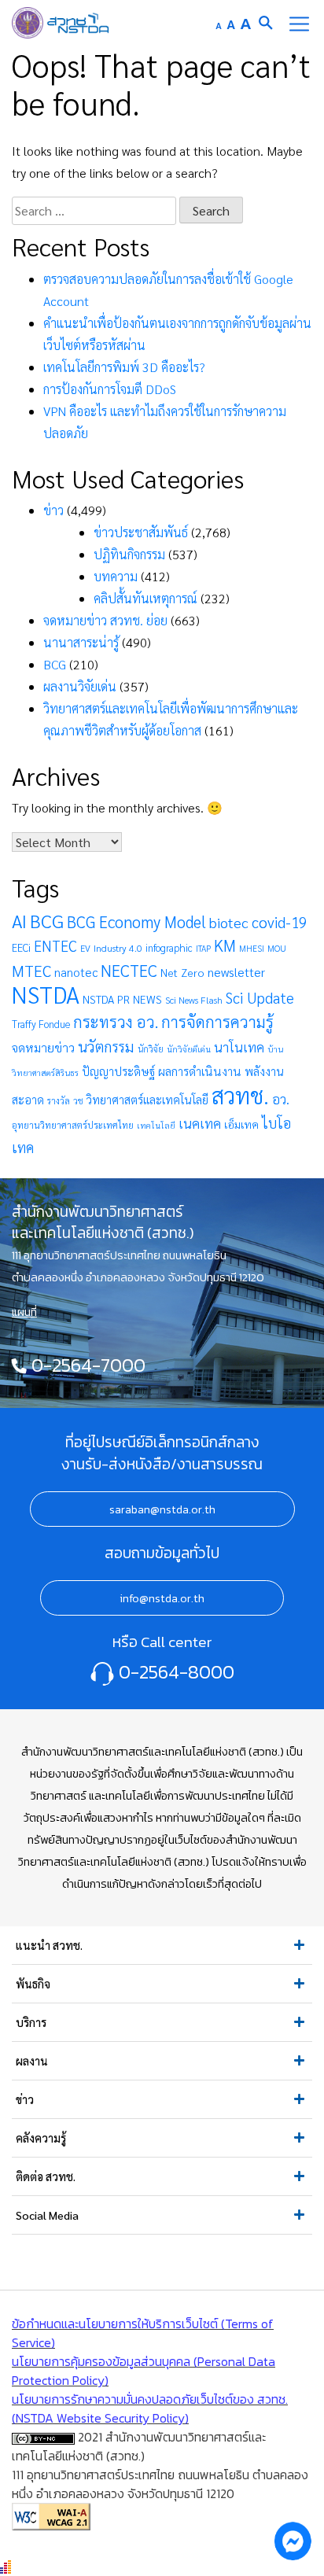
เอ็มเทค (241, 1124)
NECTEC (129, 970)
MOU (277, 948)
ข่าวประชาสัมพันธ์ (141, 532)
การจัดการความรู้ (217, 1021)
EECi (21, 947)
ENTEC (55, 945)
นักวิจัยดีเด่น (189, 1049)
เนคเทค (200, 1123)
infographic (169, 947)
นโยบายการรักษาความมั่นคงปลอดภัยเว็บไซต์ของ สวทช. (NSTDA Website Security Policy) (150, 2408)
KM (225, 945)
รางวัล (59, 1101)
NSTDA (46, 994)
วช (78, 1101)
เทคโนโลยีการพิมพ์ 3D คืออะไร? (124, 367)
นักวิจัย (151, 1049)
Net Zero (182, 972)
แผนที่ (24, 1312)
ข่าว (53, 510)
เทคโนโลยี (156, 1125)
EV (85, 948)
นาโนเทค (239, 1047)
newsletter (236, 972)
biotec (229, 922)
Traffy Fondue (41, 1024)
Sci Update (260, 997)
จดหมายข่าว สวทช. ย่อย (105, 620)
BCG (55, 664)
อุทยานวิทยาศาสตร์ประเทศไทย (73, 1125)
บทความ (116, 576)
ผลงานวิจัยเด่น (80, 686)
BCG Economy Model (136, 921)
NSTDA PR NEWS (122, 999)
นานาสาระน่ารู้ (81, 642)
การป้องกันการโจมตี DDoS (110, 389)
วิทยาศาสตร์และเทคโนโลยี (147, 1099)
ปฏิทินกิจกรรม (129, 554)
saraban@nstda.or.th (162, 1509)
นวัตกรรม (106, 1046)
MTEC (31, 971)
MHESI (252, 948)
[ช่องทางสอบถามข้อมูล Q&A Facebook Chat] (293, 2541)
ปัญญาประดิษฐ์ (118, 1071)
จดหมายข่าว (43, 1047)
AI (19, 920)
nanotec (76, 972)
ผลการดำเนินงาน (200, 1071)
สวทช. (240, 1095)
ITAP (203, 948)
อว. (281, 1099)
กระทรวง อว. (116, 1022)
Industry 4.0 (118, 948)
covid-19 (279, 922)
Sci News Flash (194, 1000)
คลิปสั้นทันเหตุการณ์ (145, 598)
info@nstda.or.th (162, 1598)
